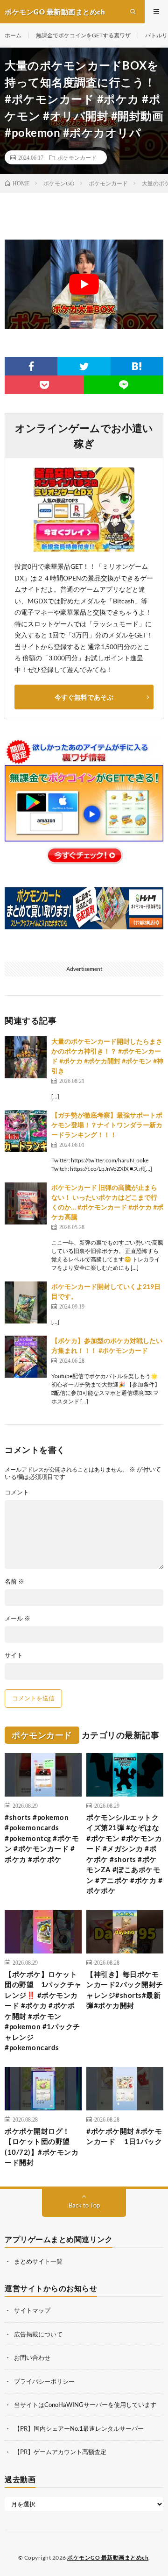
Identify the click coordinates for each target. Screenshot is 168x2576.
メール (17, 1618)
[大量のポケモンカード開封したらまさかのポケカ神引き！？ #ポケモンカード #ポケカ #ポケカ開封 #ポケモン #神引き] (26, 1057)
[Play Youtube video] (84, 284)
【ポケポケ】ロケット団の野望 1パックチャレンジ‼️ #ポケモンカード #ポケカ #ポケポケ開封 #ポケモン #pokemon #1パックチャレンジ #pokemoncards (43, 2011)
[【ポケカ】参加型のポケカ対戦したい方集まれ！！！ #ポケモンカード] (26, 1357)
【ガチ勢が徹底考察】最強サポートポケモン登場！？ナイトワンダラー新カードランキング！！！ (107, 1125)
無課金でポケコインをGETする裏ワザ (83, 35)
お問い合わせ (32, 2357)
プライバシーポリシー (44, 2381)
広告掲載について (38, 2334)
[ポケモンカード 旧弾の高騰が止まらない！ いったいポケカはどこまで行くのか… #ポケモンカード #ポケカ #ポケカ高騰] (26, 1203)
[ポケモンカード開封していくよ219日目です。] (26, 1302)
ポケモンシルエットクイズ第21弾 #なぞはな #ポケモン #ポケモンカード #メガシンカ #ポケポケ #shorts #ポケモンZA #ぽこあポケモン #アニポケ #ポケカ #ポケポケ (124, 1854)
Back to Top (84, 2205)
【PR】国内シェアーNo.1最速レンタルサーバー (79, 2428)
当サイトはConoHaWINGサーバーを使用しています (85, 2405)
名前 (14, 1582)
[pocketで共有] (44, 385)
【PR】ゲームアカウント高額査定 (60, 2452)
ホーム (13, 35)
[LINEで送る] (124, 385)
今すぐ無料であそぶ (84, 697)
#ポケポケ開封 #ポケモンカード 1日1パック (124, 2136)
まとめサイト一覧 (38, 2261)
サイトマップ (32, 2310)
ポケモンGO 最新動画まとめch (108, 2558)
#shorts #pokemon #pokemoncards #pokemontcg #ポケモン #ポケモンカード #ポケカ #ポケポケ (42, 1838)
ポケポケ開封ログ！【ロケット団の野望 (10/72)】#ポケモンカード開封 (42, 2147)
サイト (14, 1655)
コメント (17, 1492)
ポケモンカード (77, 157)
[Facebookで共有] (31, 366)
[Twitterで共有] (84, 366)
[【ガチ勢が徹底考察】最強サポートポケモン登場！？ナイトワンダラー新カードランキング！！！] (26, 1131)
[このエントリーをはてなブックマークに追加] (137, 366)
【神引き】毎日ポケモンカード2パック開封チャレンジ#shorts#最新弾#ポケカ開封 (125, 1990)
